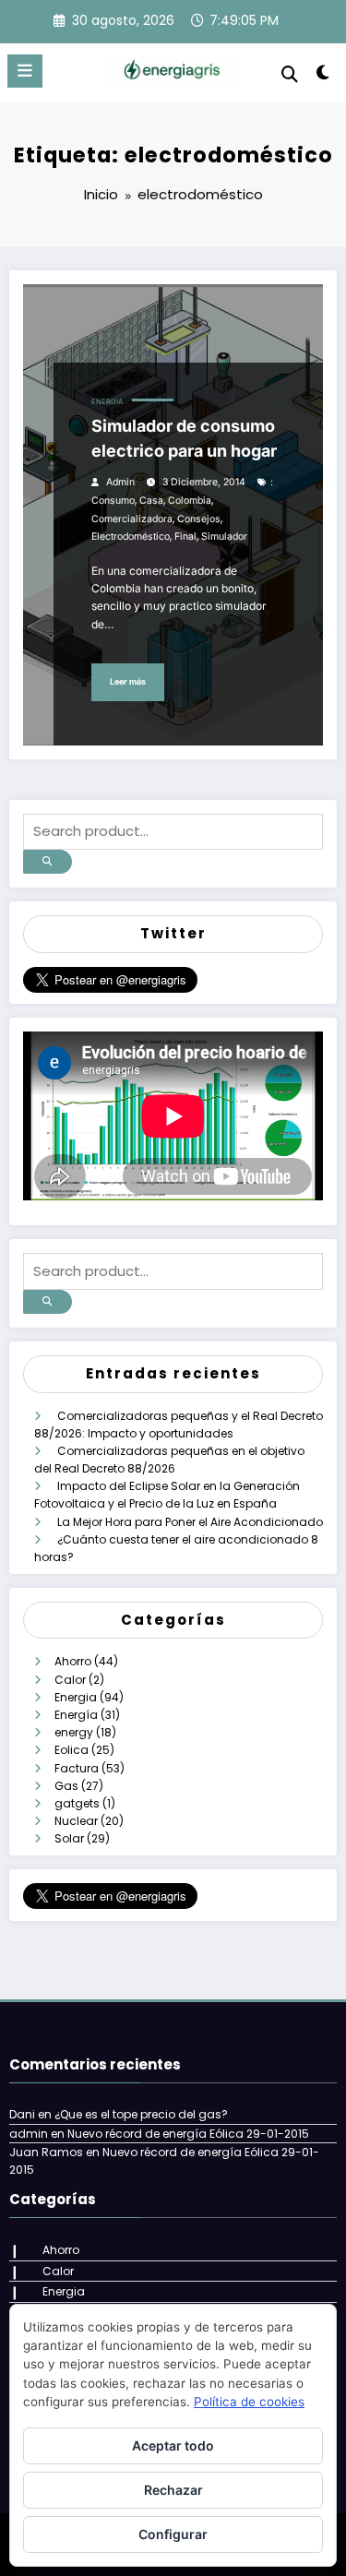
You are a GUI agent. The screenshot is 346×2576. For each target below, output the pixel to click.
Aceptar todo (173, 2445)
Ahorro (73, 1661)
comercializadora (132, 519)
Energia (107, 402)
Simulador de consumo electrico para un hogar (184, 438)
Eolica (72, 1750)
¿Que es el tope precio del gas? (141, 2114)
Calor (70, 1680)
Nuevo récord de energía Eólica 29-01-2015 (188, 2134)
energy (74, 1732)
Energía (76, 1715)
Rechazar (173, 2490)
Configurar (173, 2534)
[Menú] (25, 71)
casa (151, 501)
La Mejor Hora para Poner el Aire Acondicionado (190, 1522)
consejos (199, 519)
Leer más (128, 681)
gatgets (77, 1803)
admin (120, 482)
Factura (77, 1768)
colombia (190, 501)
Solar (69, 1838)
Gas (66, 1786)
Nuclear (76, 1821)
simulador (224, 537)
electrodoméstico (131, 537)
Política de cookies (249, 2402)
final (185, 537)
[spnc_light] (323, 76)
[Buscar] (290, 74)
